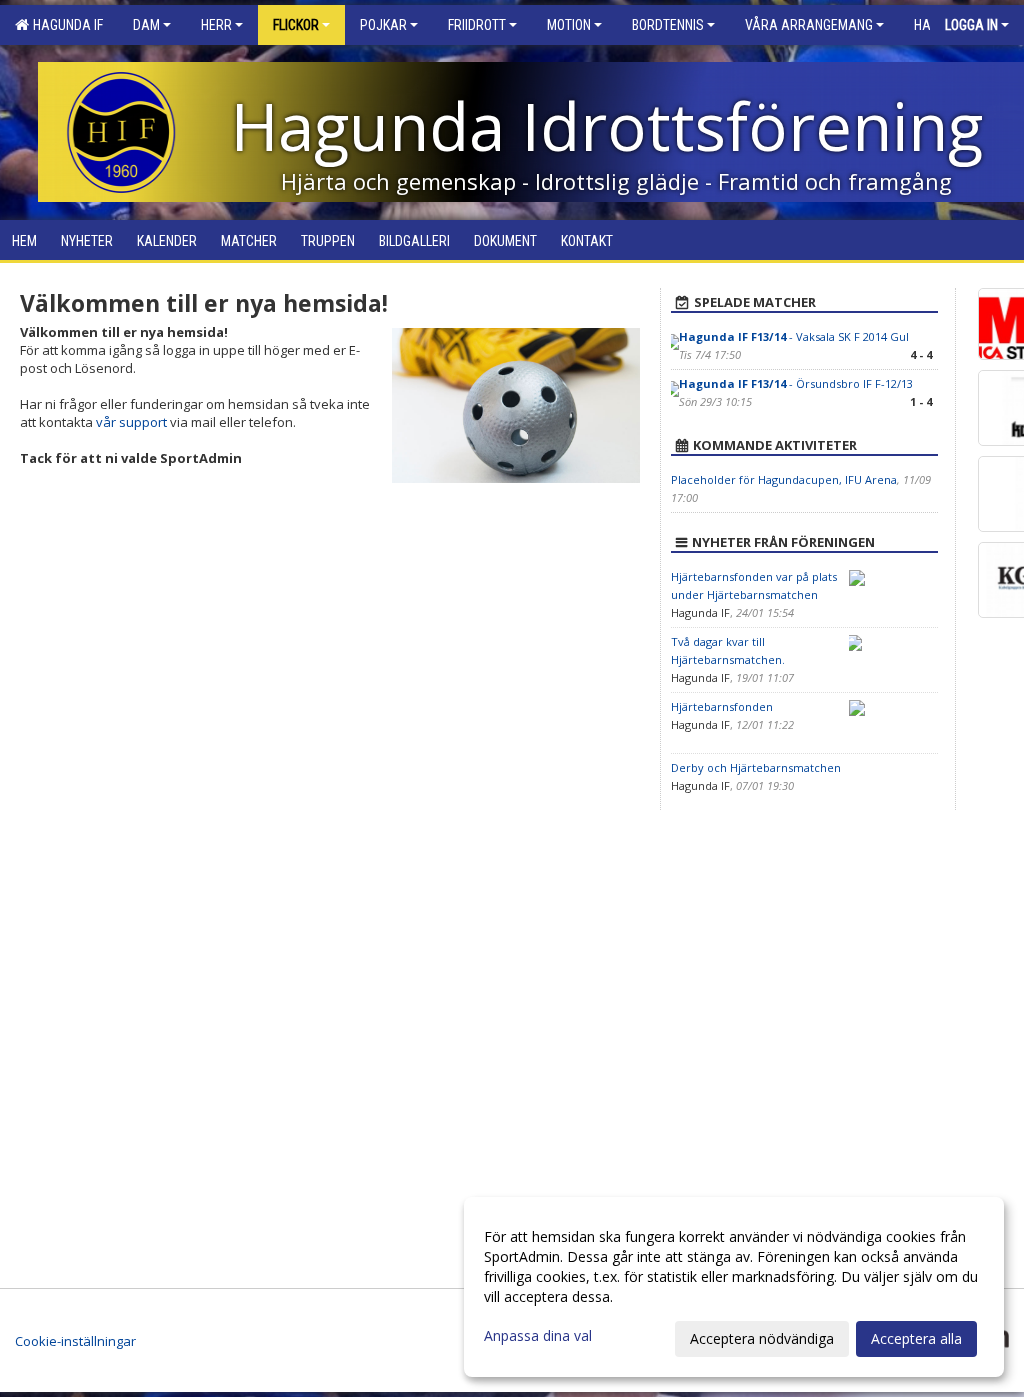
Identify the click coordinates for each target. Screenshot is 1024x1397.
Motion (569, 25)
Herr (216, 25)
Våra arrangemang (809, 25)
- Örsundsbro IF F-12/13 (796, 383)
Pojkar (383, 25)
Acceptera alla (916, 1338)
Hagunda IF (65, 25)
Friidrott (477, 25)
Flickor (296, 25)
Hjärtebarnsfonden (722, 706)
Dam (146, 25)
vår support (131, 422)
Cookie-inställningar (75, 1341)
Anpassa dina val (538, 1336)
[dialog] (734, 1287)
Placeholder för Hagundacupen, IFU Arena (784, 479)
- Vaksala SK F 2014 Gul (794, 336)
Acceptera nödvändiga (762, 1338)
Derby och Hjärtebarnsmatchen (756, 767)
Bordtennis (668, 25)
